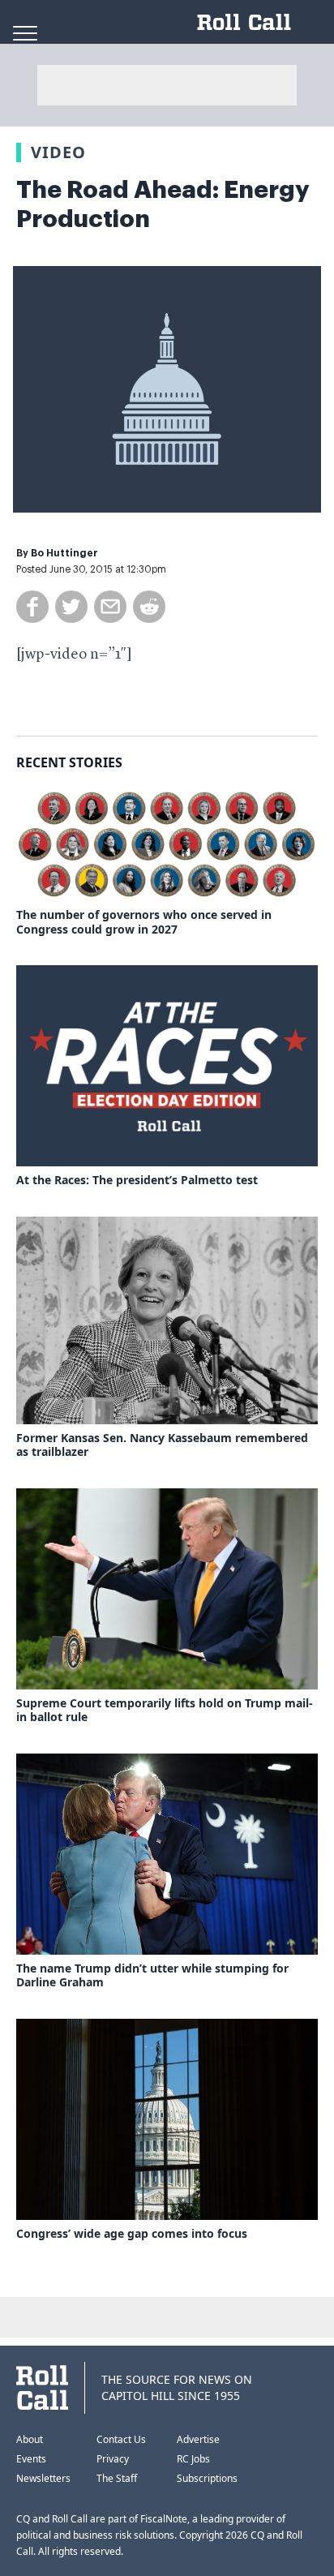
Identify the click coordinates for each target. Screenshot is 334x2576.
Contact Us (121, 2439)
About (30, 2439)
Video (58, 152)
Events (31, 2459)
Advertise (198, 2439)
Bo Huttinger (64, 553)
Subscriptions (207, 2478)
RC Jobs (193, 2459)
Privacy (113, 2459)
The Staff (117, 2478)
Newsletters (43, 2478)
